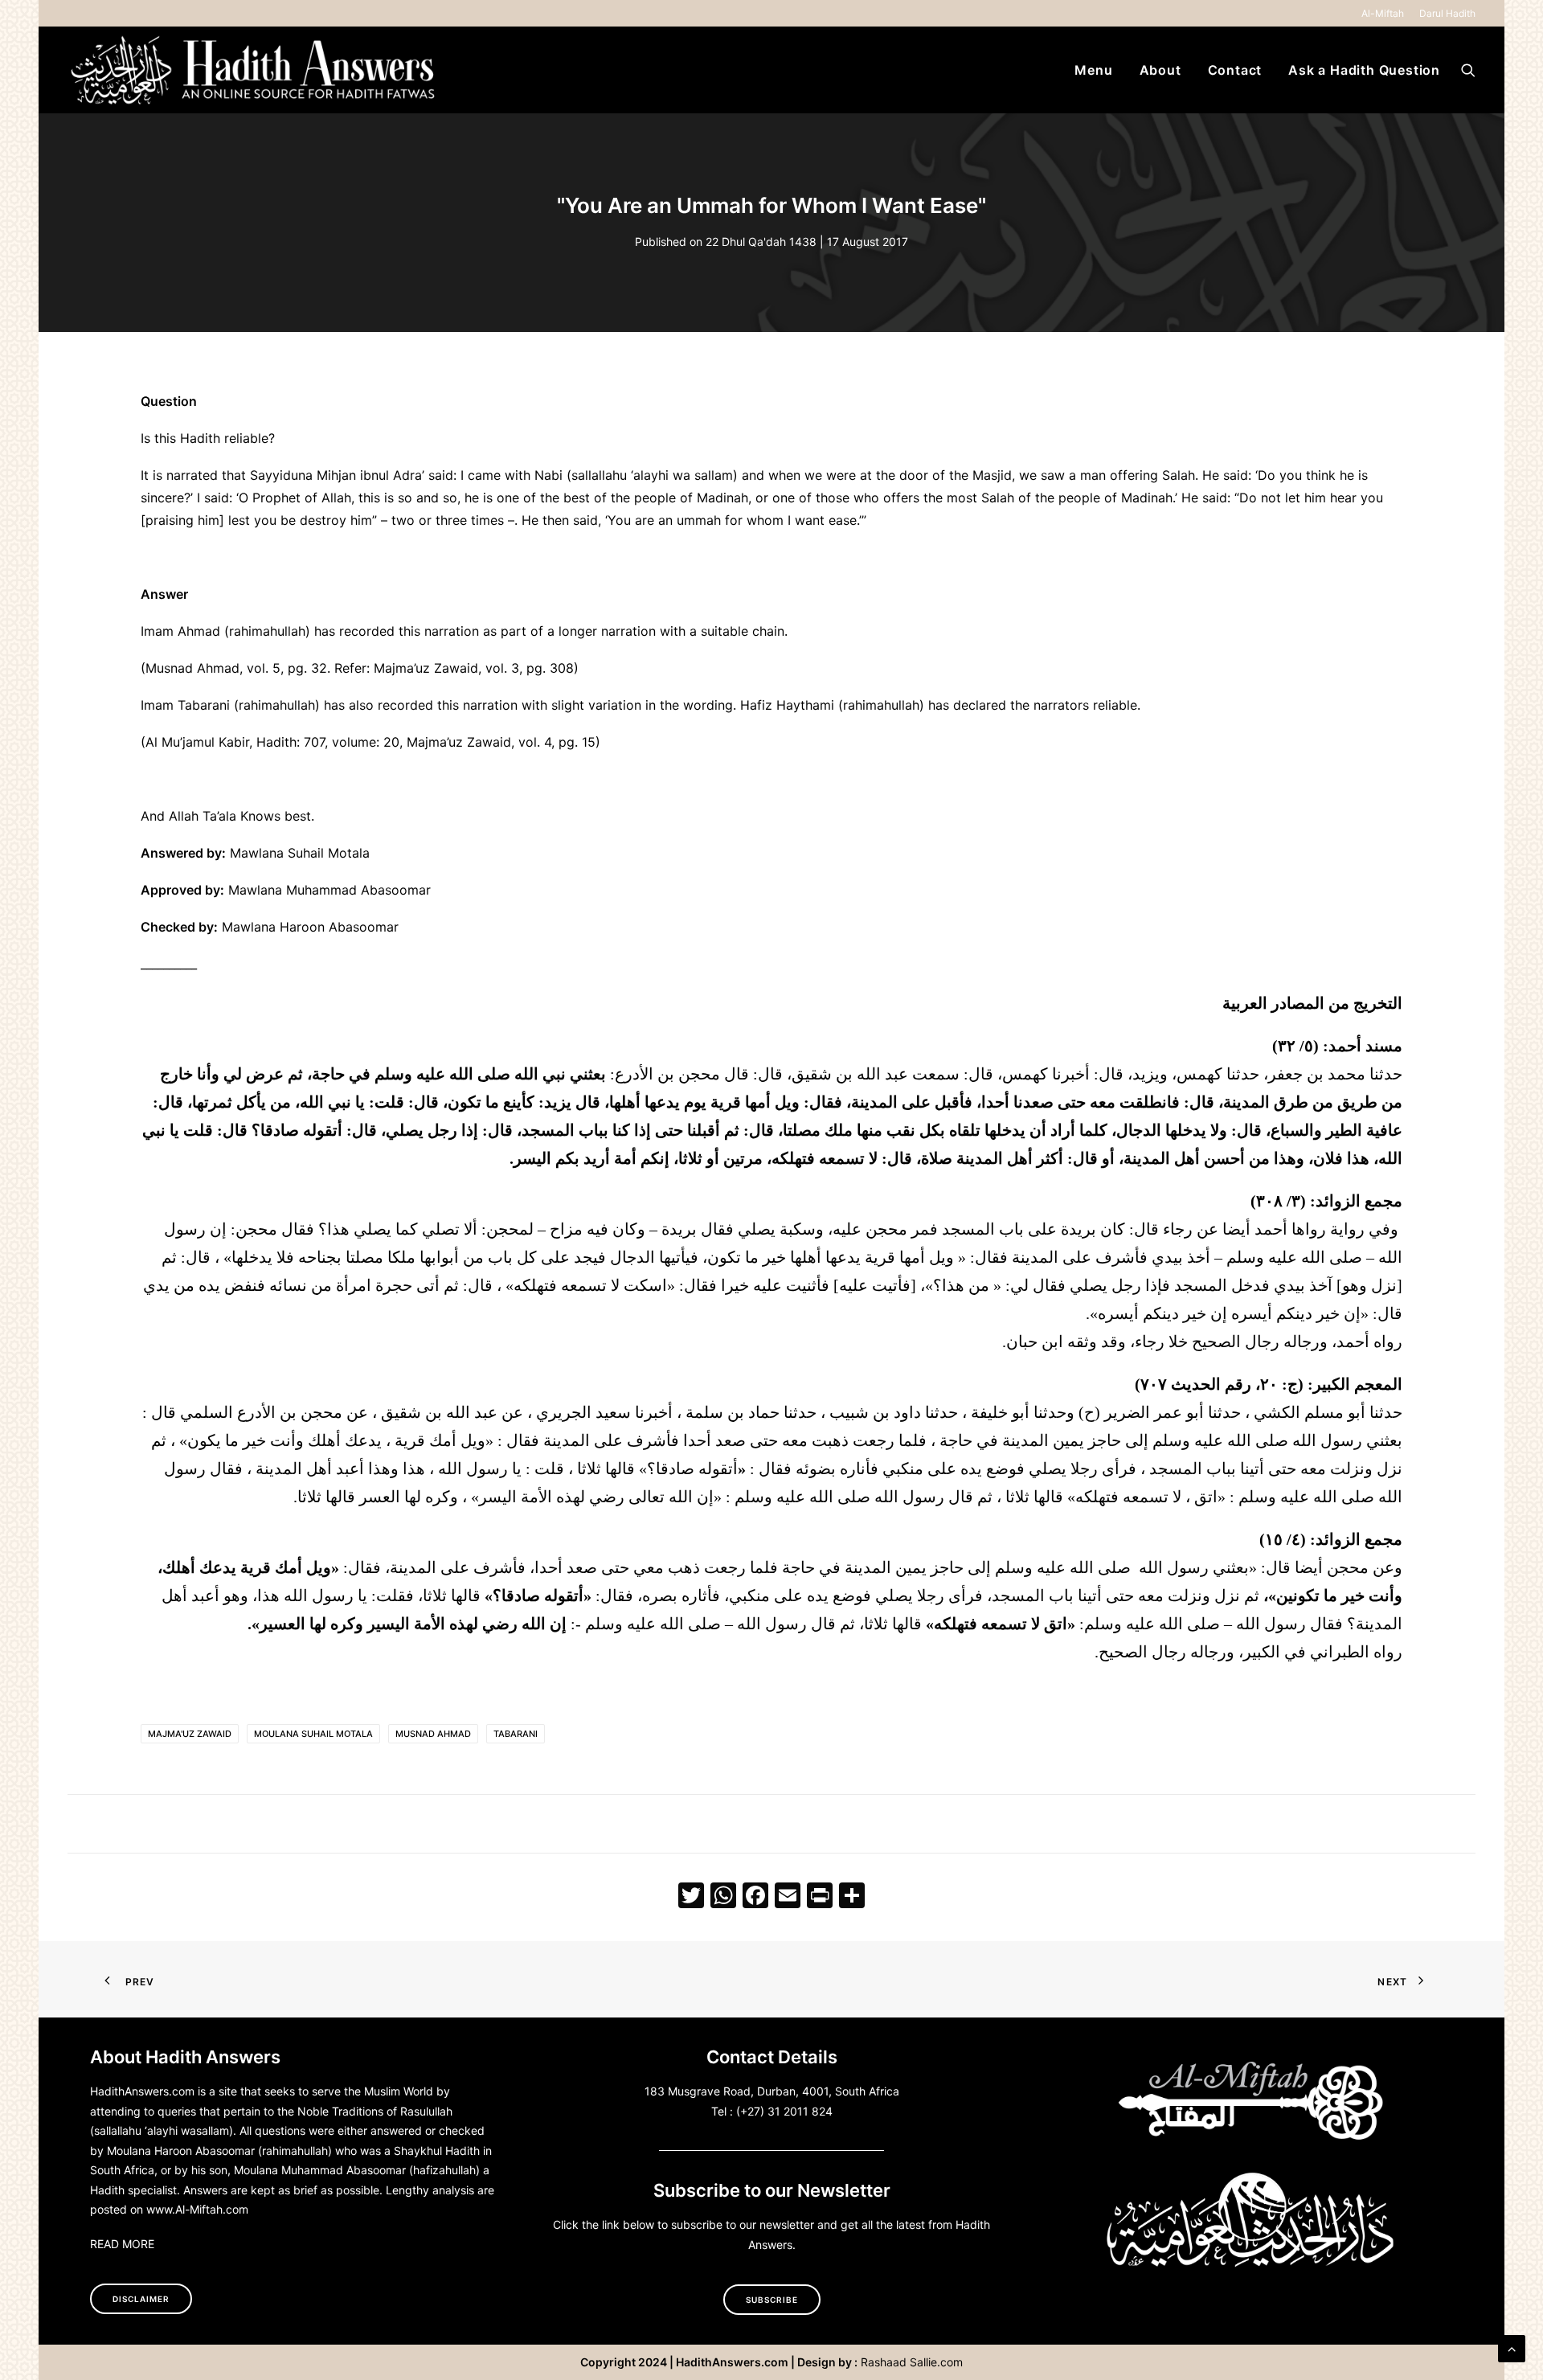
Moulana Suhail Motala (313, 1734)
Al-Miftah (1383, 13)
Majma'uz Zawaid (190, 1734)
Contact (1235, 70)
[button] (1468, 70)
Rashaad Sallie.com (912, 2362)
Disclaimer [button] (141, 2299)
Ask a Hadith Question (1364, 70)
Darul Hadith (1447, 13)
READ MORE (122, 2244)
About (1160, 70)
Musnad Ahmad (433, 1734)
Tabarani (516, 1734)
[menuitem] (1385, 13)
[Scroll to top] (1512, 2347)
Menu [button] (1093, 70)
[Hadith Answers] (255, 70)
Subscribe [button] (772, 2300)
